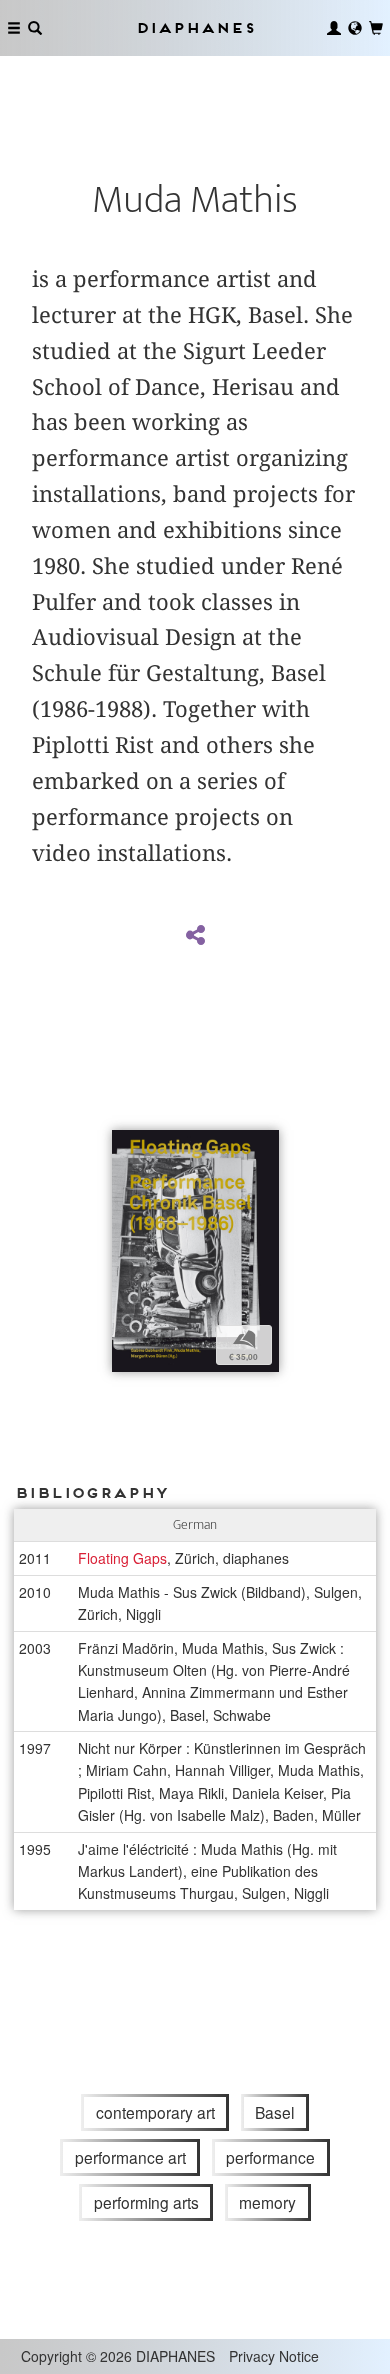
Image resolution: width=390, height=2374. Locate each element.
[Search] (35, 28)
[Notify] (127, 1147)
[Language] (355, 28)
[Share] (195, 936)
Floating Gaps (122, 1558)
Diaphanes (195, 27)
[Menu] (14, 28)
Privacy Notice (274, 2356)
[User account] (334, 28)
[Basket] (376, 28)
